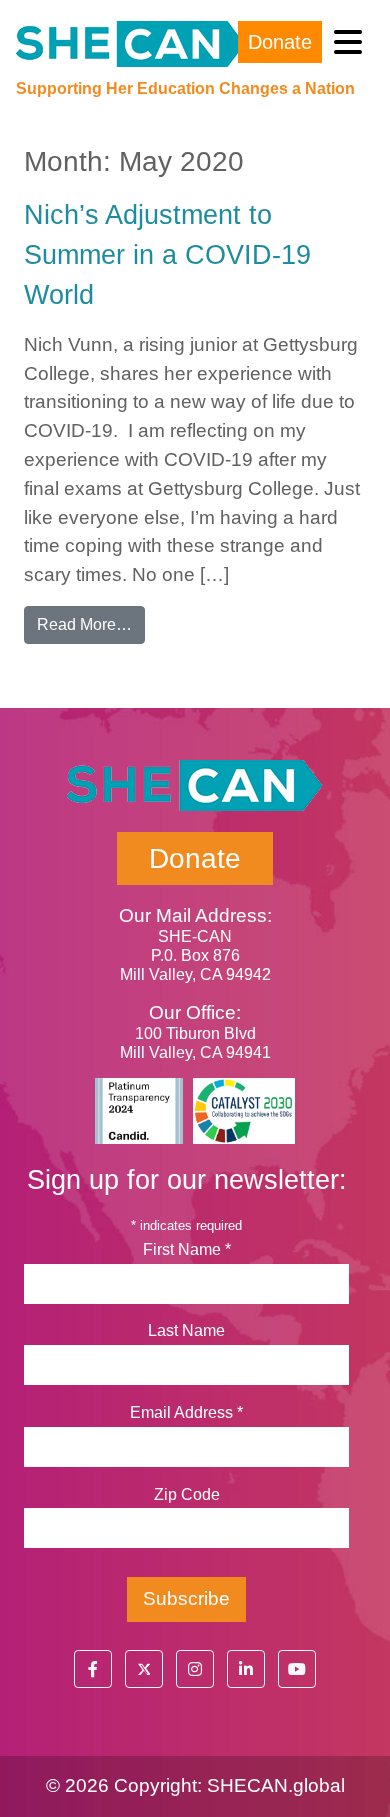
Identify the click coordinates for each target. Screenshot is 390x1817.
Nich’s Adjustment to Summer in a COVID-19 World (167, 254)
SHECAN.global (276, 1785)
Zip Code (187, 1494)
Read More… (91, 624)
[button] (93, 1669)
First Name (187, 1249)
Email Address (186, 1412)
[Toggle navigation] (348, 42)
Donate (280, 42)
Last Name (186, 1330)
